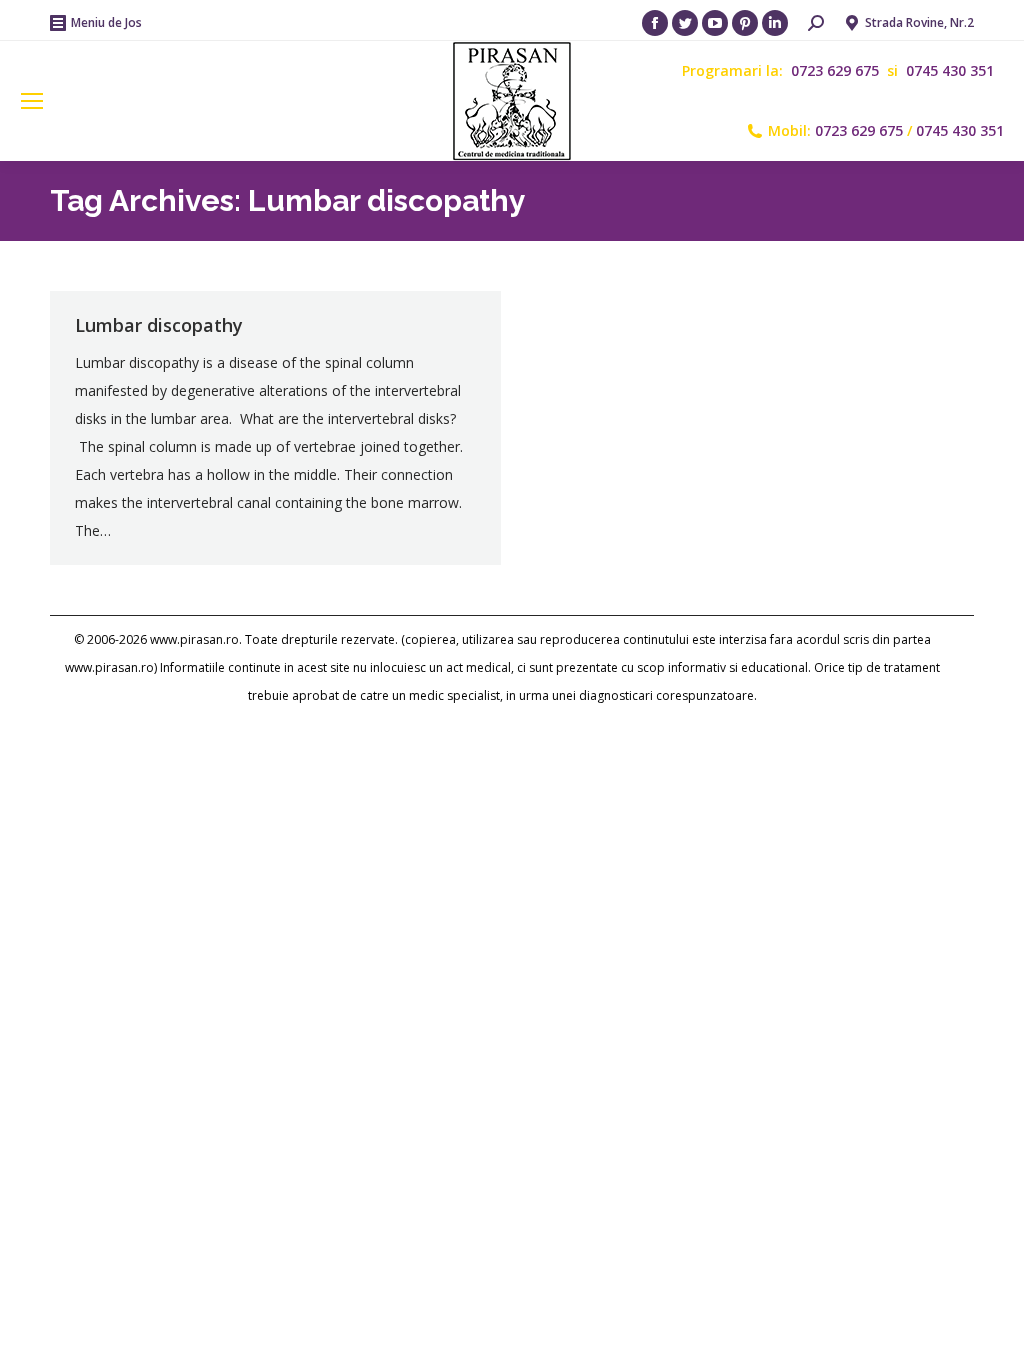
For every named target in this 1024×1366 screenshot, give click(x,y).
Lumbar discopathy (159, 325)
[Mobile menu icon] (32, 101)
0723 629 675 (837, 70)
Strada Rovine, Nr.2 (919, 22)
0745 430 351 (950, 70)
